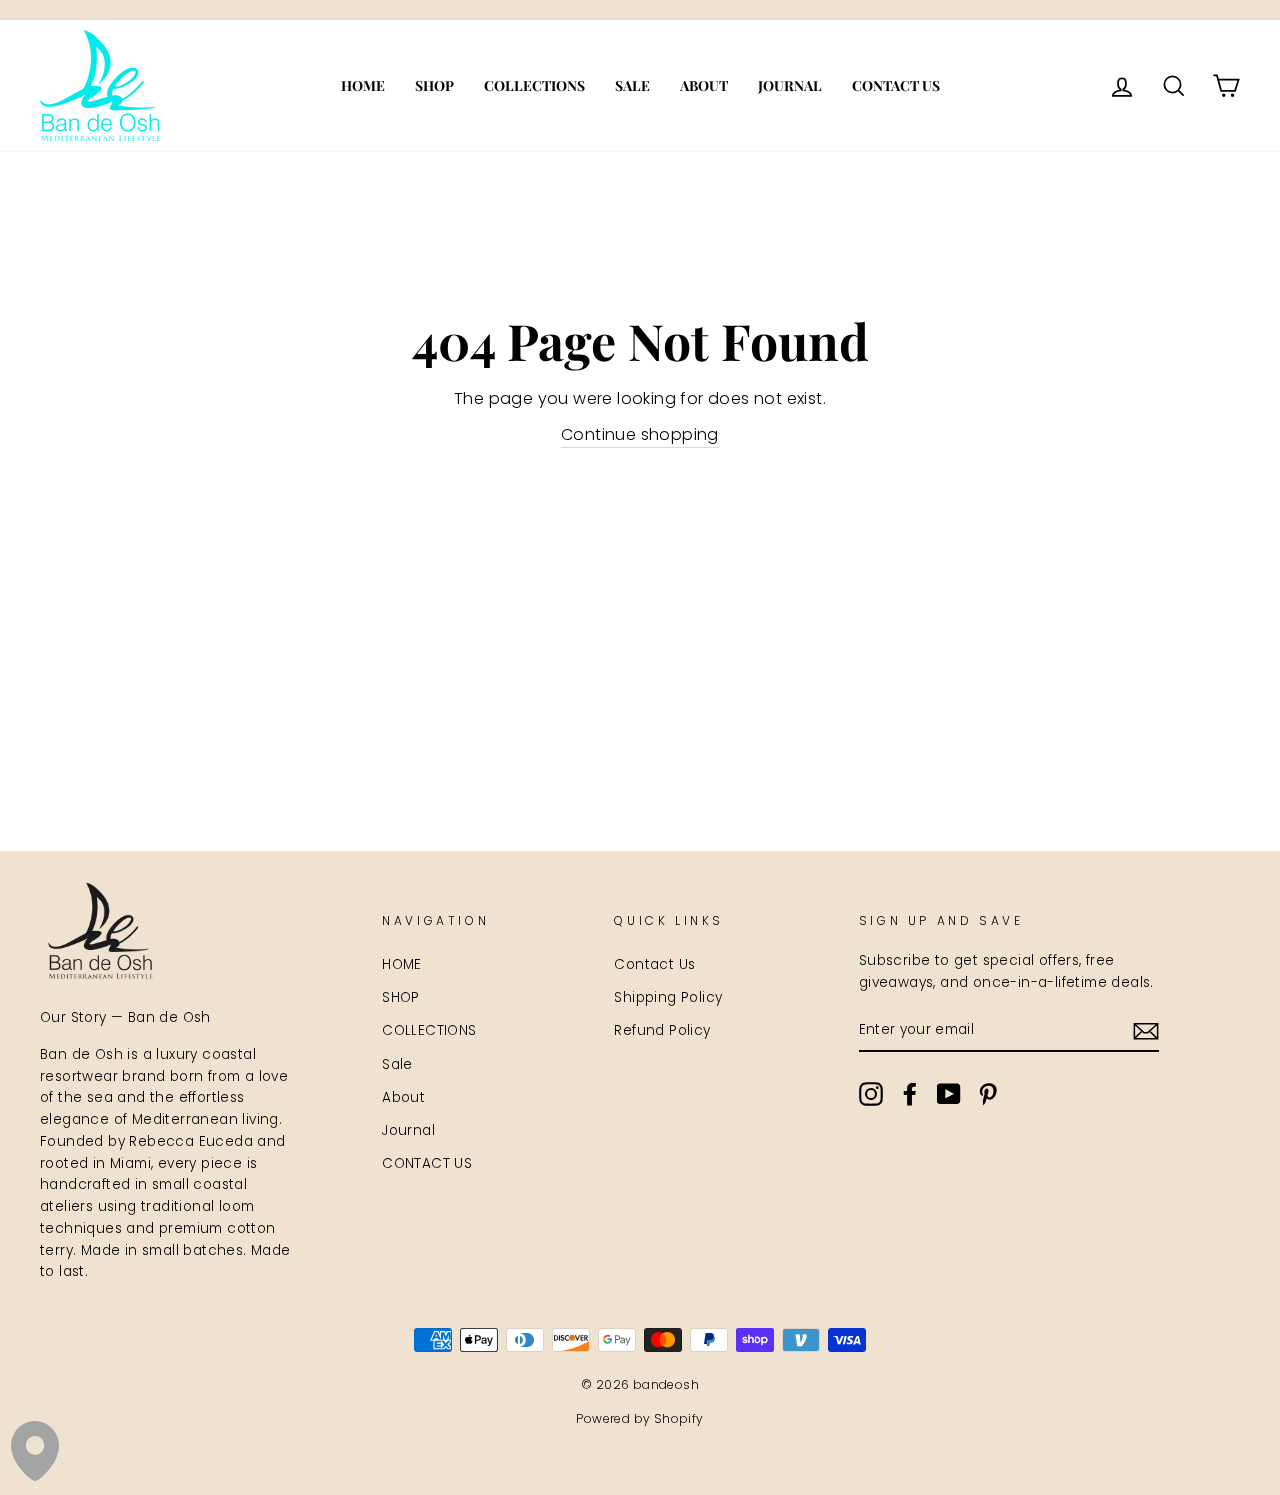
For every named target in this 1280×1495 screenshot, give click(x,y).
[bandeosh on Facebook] (910, 1094)
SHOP (434, 85)
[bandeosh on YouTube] (949, 1094)
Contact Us (654, 964)
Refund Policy (662, 1030)
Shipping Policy (668, 997)
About (704, 85)
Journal (790, 85)
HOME (363, 85)
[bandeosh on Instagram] (871, 1094)
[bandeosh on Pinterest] (988, 1094)
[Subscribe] (1146, 1031)
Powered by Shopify (639, 1418)
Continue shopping (640, 434)
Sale (632, 85)
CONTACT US (896, 85)
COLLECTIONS (534, 85)
